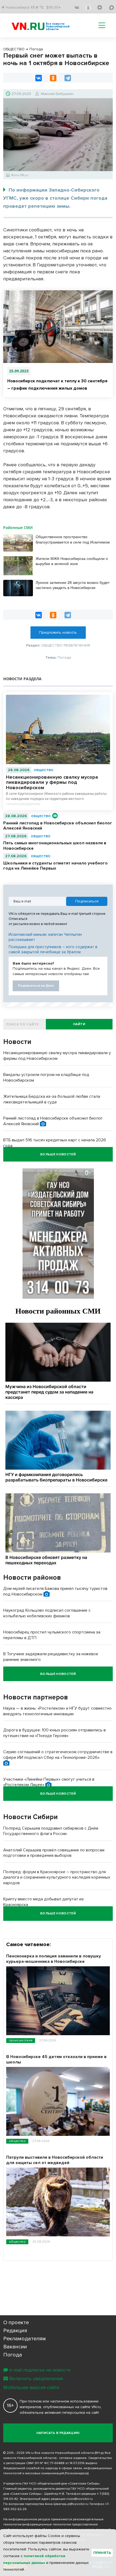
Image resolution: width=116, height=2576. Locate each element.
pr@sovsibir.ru (78, 2504)
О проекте (16, 2323)
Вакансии (15, 2347)
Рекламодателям (25, 2339)
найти (79, 1024)
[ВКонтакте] (39, 78)
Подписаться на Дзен (36, 986)
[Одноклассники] (53, 78)
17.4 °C (37, 7)
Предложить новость (58, 632)
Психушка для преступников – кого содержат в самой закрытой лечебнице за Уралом (53, 950)
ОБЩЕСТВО (44, 770)
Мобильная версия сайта (31, 2387)
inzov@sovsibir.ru (80, 2499)
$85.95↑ (54, 7)
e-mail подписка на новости (40, 2370)
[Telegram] (68, 78)
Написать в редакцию (58, 2433)
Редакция (15, 2331)
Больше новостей (58, 1154)
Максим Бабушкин (57, 94)
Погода (13, 2355)
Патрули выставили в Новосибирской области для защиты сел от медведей (55, 2160)
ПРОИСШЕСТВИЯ (21, 2040)
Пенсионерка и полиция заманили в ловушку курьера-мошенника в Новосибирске (54, 1959)
